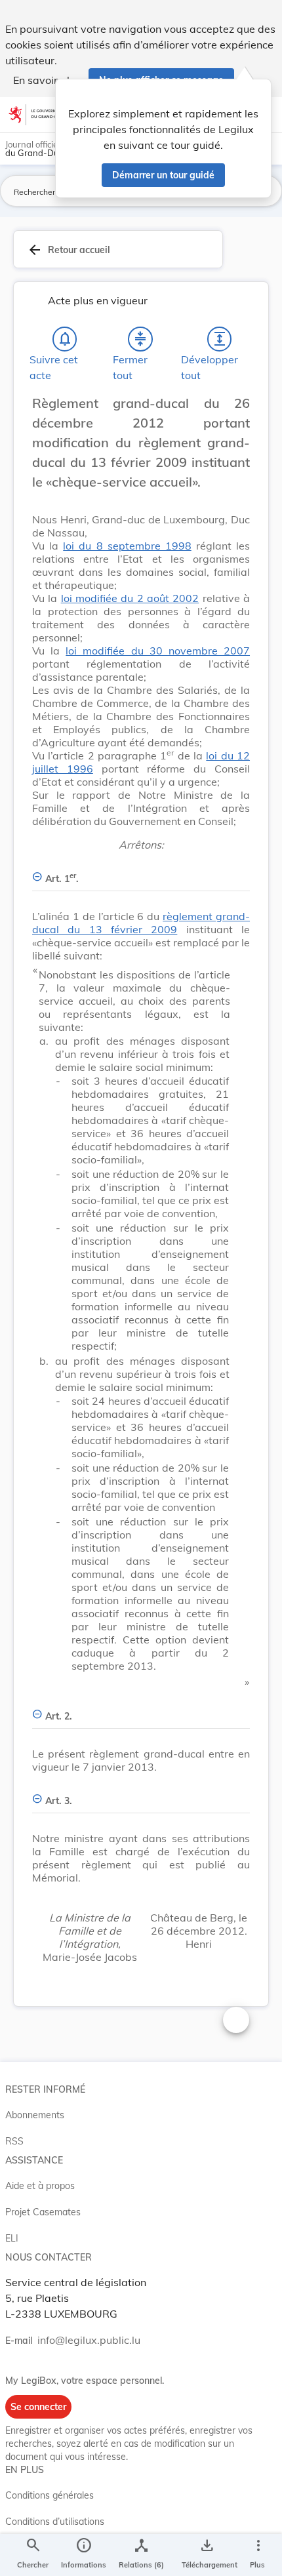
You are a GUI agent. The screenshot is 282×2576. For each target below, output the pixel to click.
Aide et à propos (40, 2186)
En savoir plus (47, 80)
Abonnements (35, 2115)
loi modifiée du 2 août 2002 (130, 598)
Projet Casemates (43, 2212)
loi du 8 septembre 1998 (127, 546)
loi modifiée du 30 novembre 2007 (158, 651)
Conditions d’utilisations (55, 2522)
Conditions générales (50, 2495)
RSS (14, 2141)
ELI (12, 2238)
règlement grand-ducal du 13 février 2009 (141, 923)
